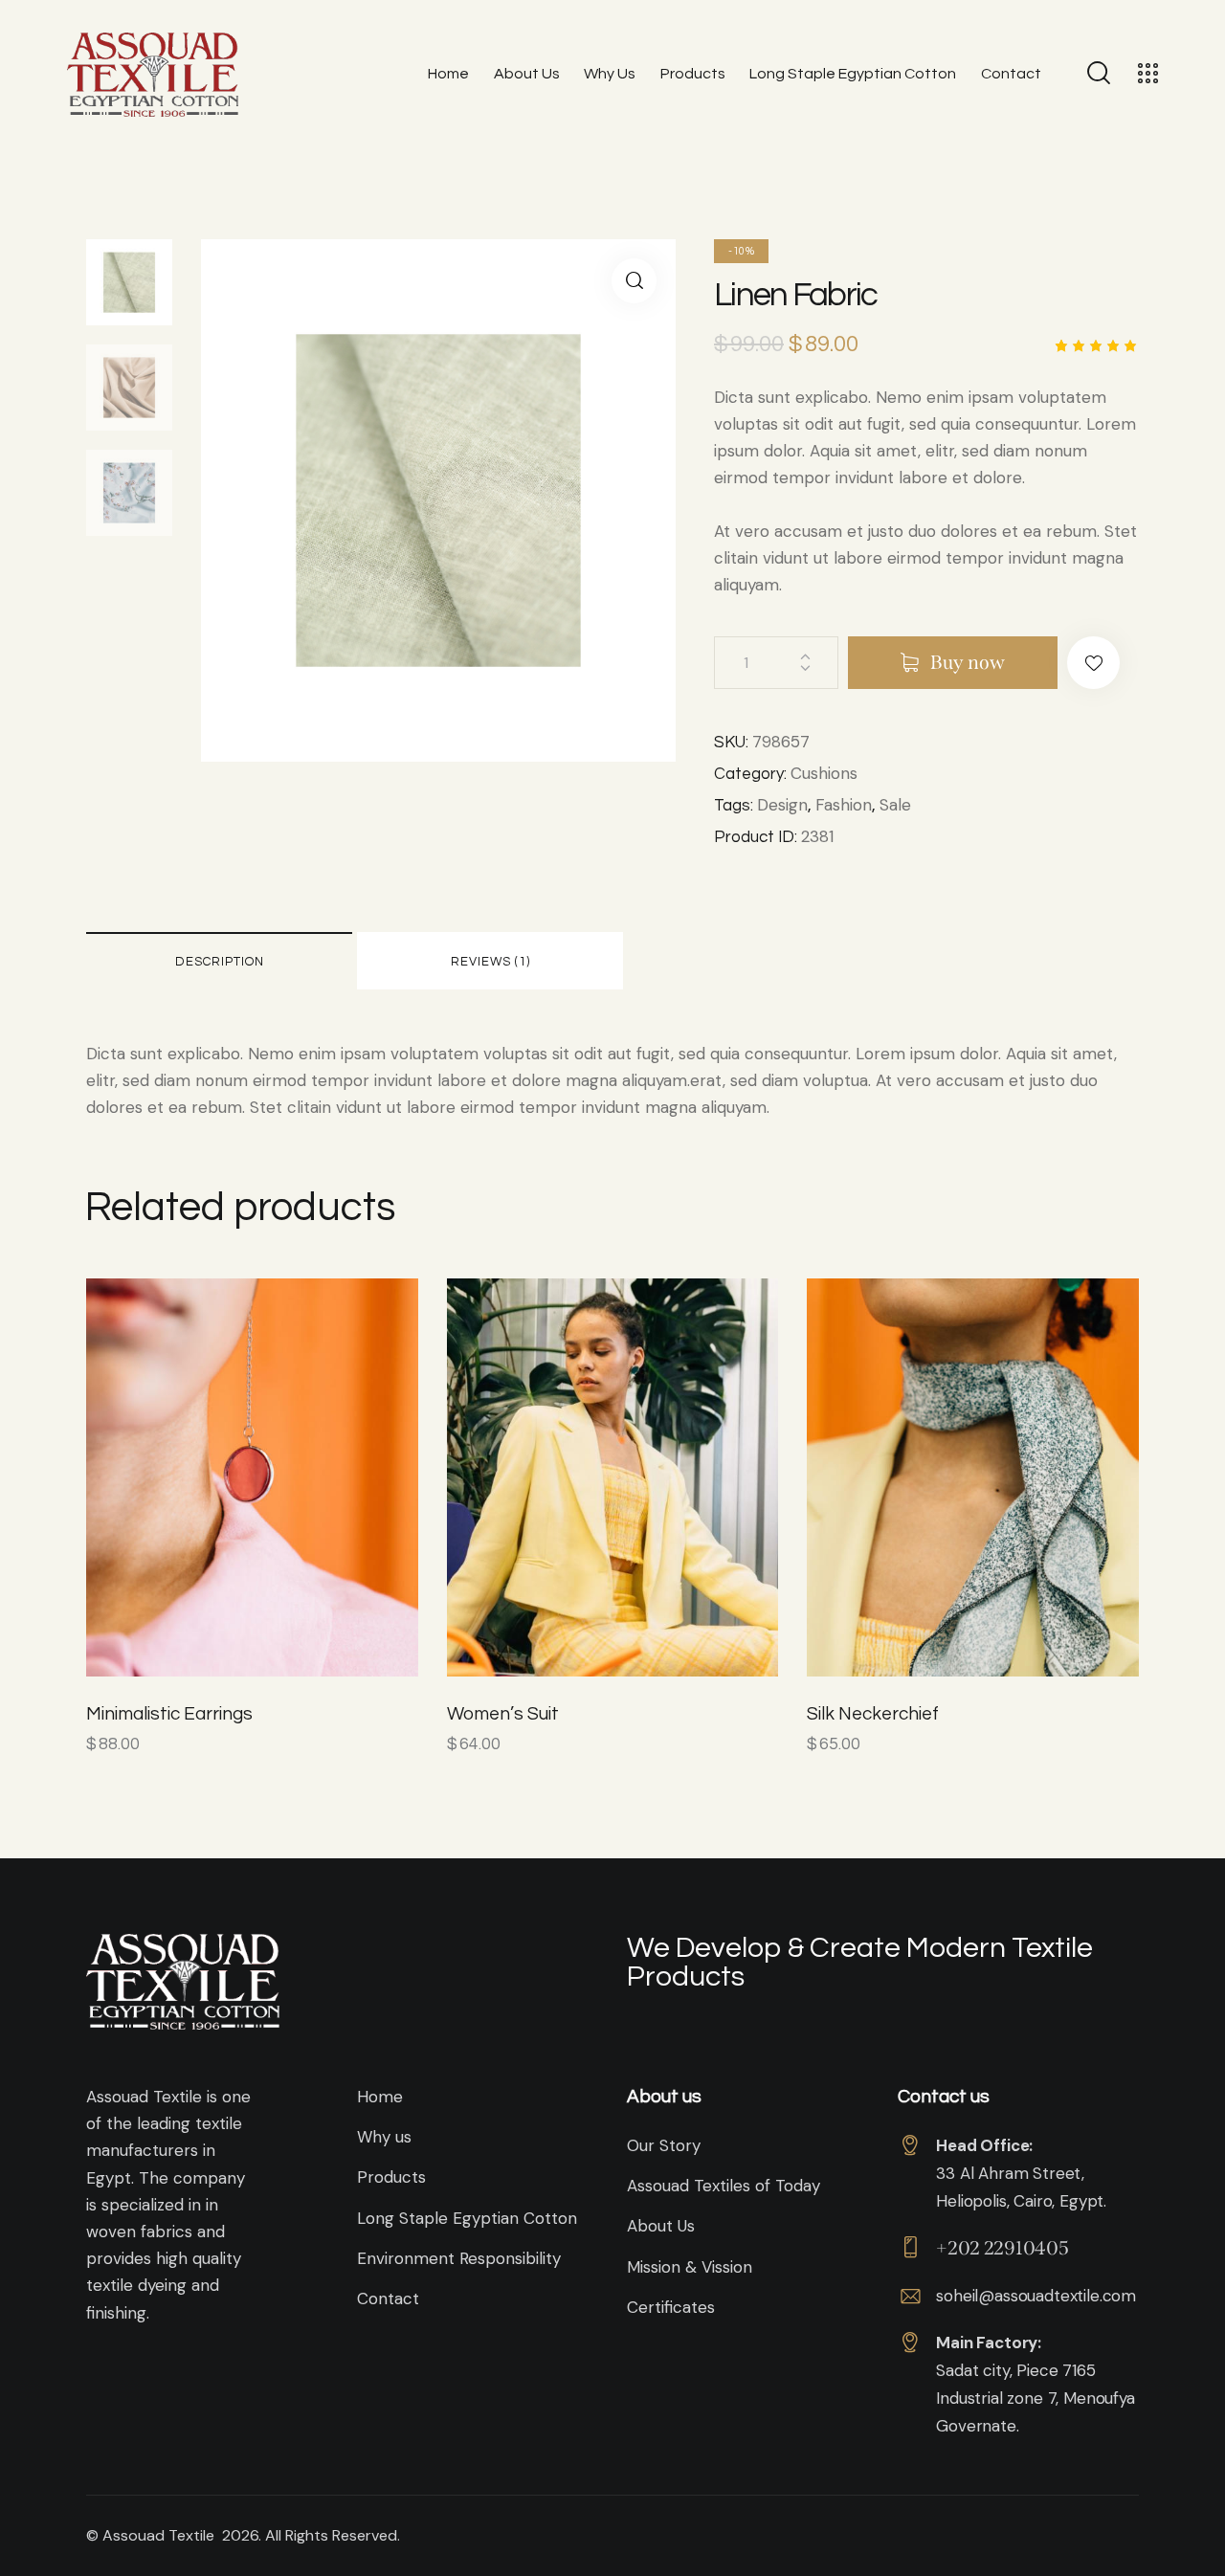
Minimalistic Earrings (169, 1714)
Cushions (824, 773)
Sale (895, 805)
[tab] (219, 961)
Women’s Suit (503, 1714)
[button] (1093, 663)
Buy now (968, 662)
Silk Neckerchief (873, 1714)
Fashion (844, 805)
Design (782, 805)
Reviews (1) (490, 962)
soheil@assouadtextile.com (1036, 2296)
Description (220, 962)
